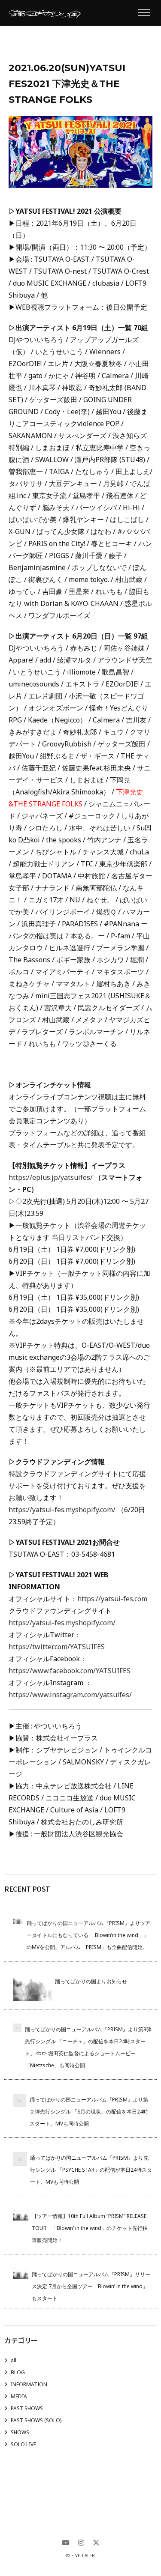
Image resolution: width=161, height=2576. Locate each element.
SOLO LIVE (23, 2444)
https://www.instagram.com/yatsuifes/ (70, 1695)
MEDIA (19, 2396)
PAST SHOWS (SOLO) (36, 2420)
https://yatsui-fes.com (112, 1599)
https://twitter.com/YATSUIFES (57, 1647)
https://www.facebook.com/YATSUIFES (70, 1671)
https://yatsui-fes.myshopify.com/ (62, 1510)
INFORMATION (29, 2384)
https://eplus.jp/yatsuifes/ (51, 1177)
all (14, 2360)
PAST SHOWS (27, 2408)
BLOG (18, 2372)
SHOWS (20, 2432)
